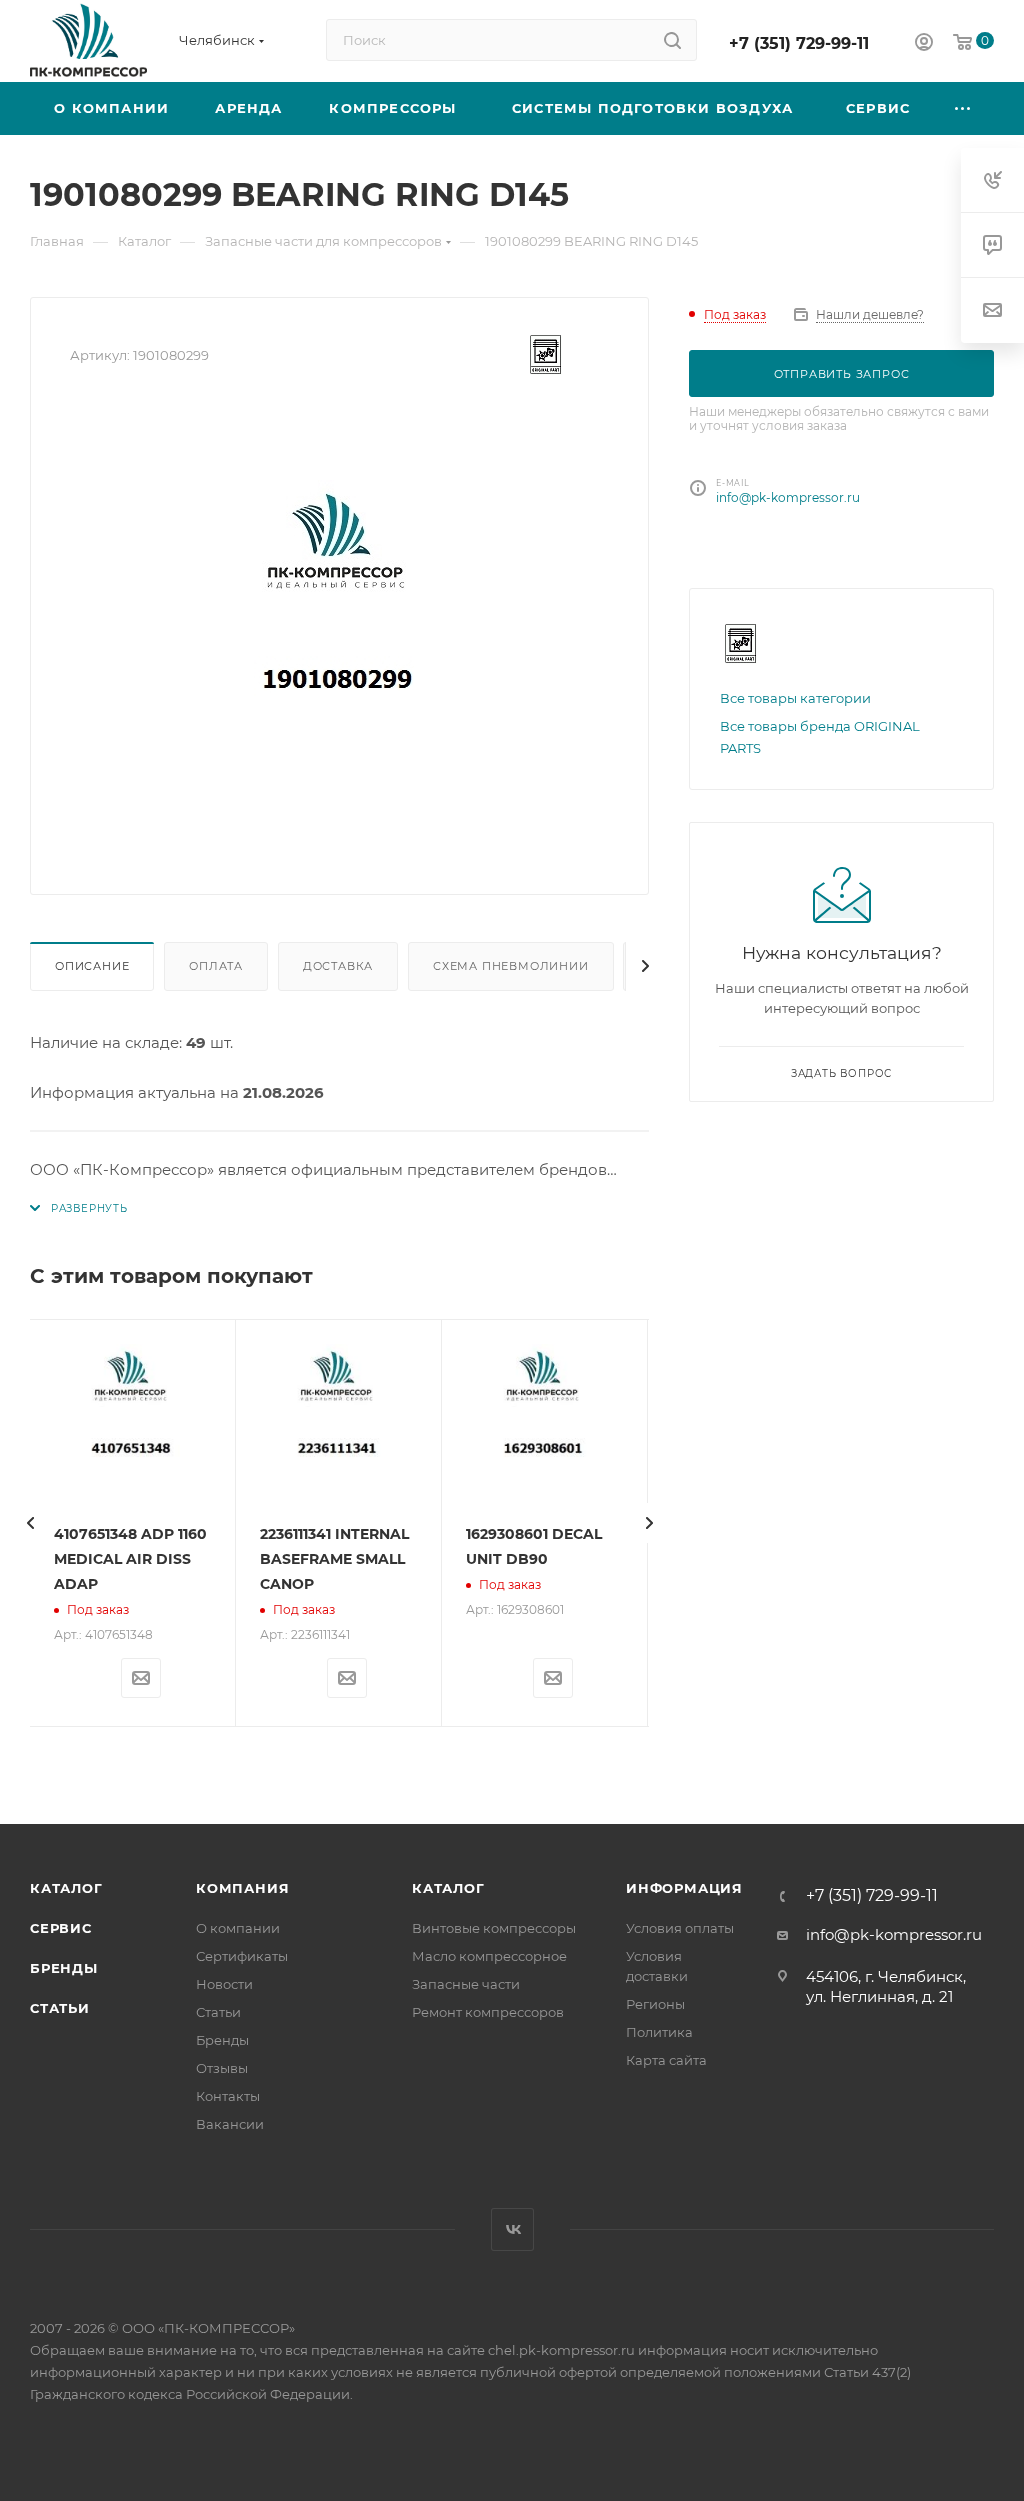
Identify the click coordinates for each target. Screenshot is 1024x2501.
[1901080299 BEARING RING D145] (340, 630)
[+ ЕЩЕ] (963, 108)
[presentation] (30, 1523)
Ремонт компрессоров (488, 2012)
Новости (224, 1984)
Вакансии (230, 2124)
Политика (659, 2032)
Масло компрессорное (489, 1956)
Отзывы (222, 2068)
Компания (242, 1888)
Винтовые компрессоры (494, 1928)
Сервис (61, 1928)
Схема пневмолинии (511, 966)
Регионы (655, 2004)
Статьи (60, 2008)
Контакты (228, 2096)
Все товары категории (795, 698)
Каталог (66, 1888)
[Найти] (672, 40)
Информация (684, 1888)
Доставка (338, 966)
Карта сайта (666, 2060)
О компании (238, 1928)
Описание (92, 966)
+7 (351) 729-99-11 (799, 43)
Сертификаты (242, 1956)
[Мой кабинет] (924, 44)
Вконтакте (512, 2229)
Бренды (64, 1968)
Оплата (216, 966)
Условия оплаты (680, 1928)
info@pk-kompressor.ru (788, 497)
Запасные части (466, 1984)
